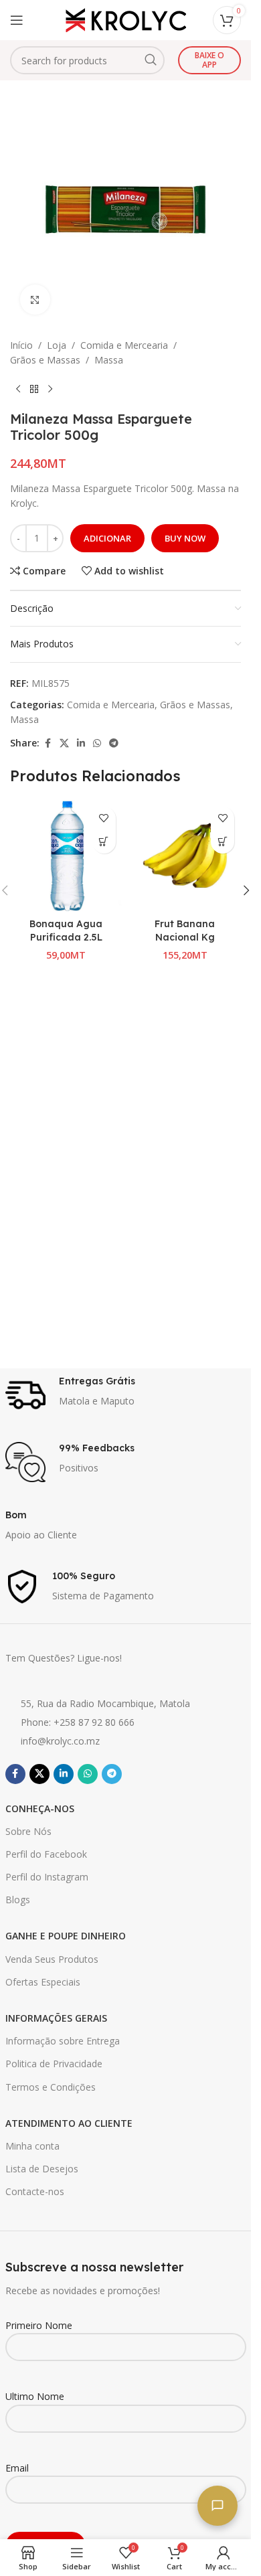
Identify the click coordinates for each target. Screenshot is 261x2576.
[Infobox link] (126, 1395)
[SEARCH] (151, 60)
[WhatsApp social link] (97, 743)
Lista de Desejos (42, 2169)
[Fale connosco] (217, 2506)
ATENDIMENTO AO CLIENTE (69, 2123)
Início (21, 345)
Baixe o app (209, 60)
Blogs (18, 1900)
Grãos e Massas (45, 360)
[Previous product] (18, 390)
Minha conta (32, 2146)
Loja (57, 345)
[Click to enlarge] (35, 300)
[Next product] (50, 390)
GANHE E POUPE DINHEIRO (66, 1936)
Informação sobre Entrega (63, 2041)
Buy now (185, 538)
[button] (104, 842)
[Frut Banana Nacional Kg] (185, 856)
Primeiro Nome (39, 2325)
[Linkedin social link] (81, 743)
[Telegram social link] (114, 743)
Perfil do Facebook (46, 1854)
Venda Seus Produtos (52, 1959)
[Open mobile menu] (17, 20)
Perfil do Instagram (47, 1877)
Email (17, 2468)
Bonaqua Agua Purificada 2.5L (66, 931)
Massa (109, 360)
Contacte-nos (35, 2191)
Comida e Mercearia (124, 345)
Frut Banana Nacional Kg (185, 931)
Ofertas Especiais (43, 1982)
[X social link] (64, 743)
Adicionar (107, 538)
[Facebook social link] (48, 743)
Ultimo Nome (35, 2396)
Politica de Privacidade (54, 2064)
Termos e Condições (51, 2087)
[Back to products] (34, 390)
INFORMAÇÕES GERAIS (56, 2018)
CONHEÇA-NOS (40, 1808)
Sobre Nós (28, 1831)
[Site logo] (126, 19)
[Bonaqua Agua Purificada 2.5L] (66, 856)
